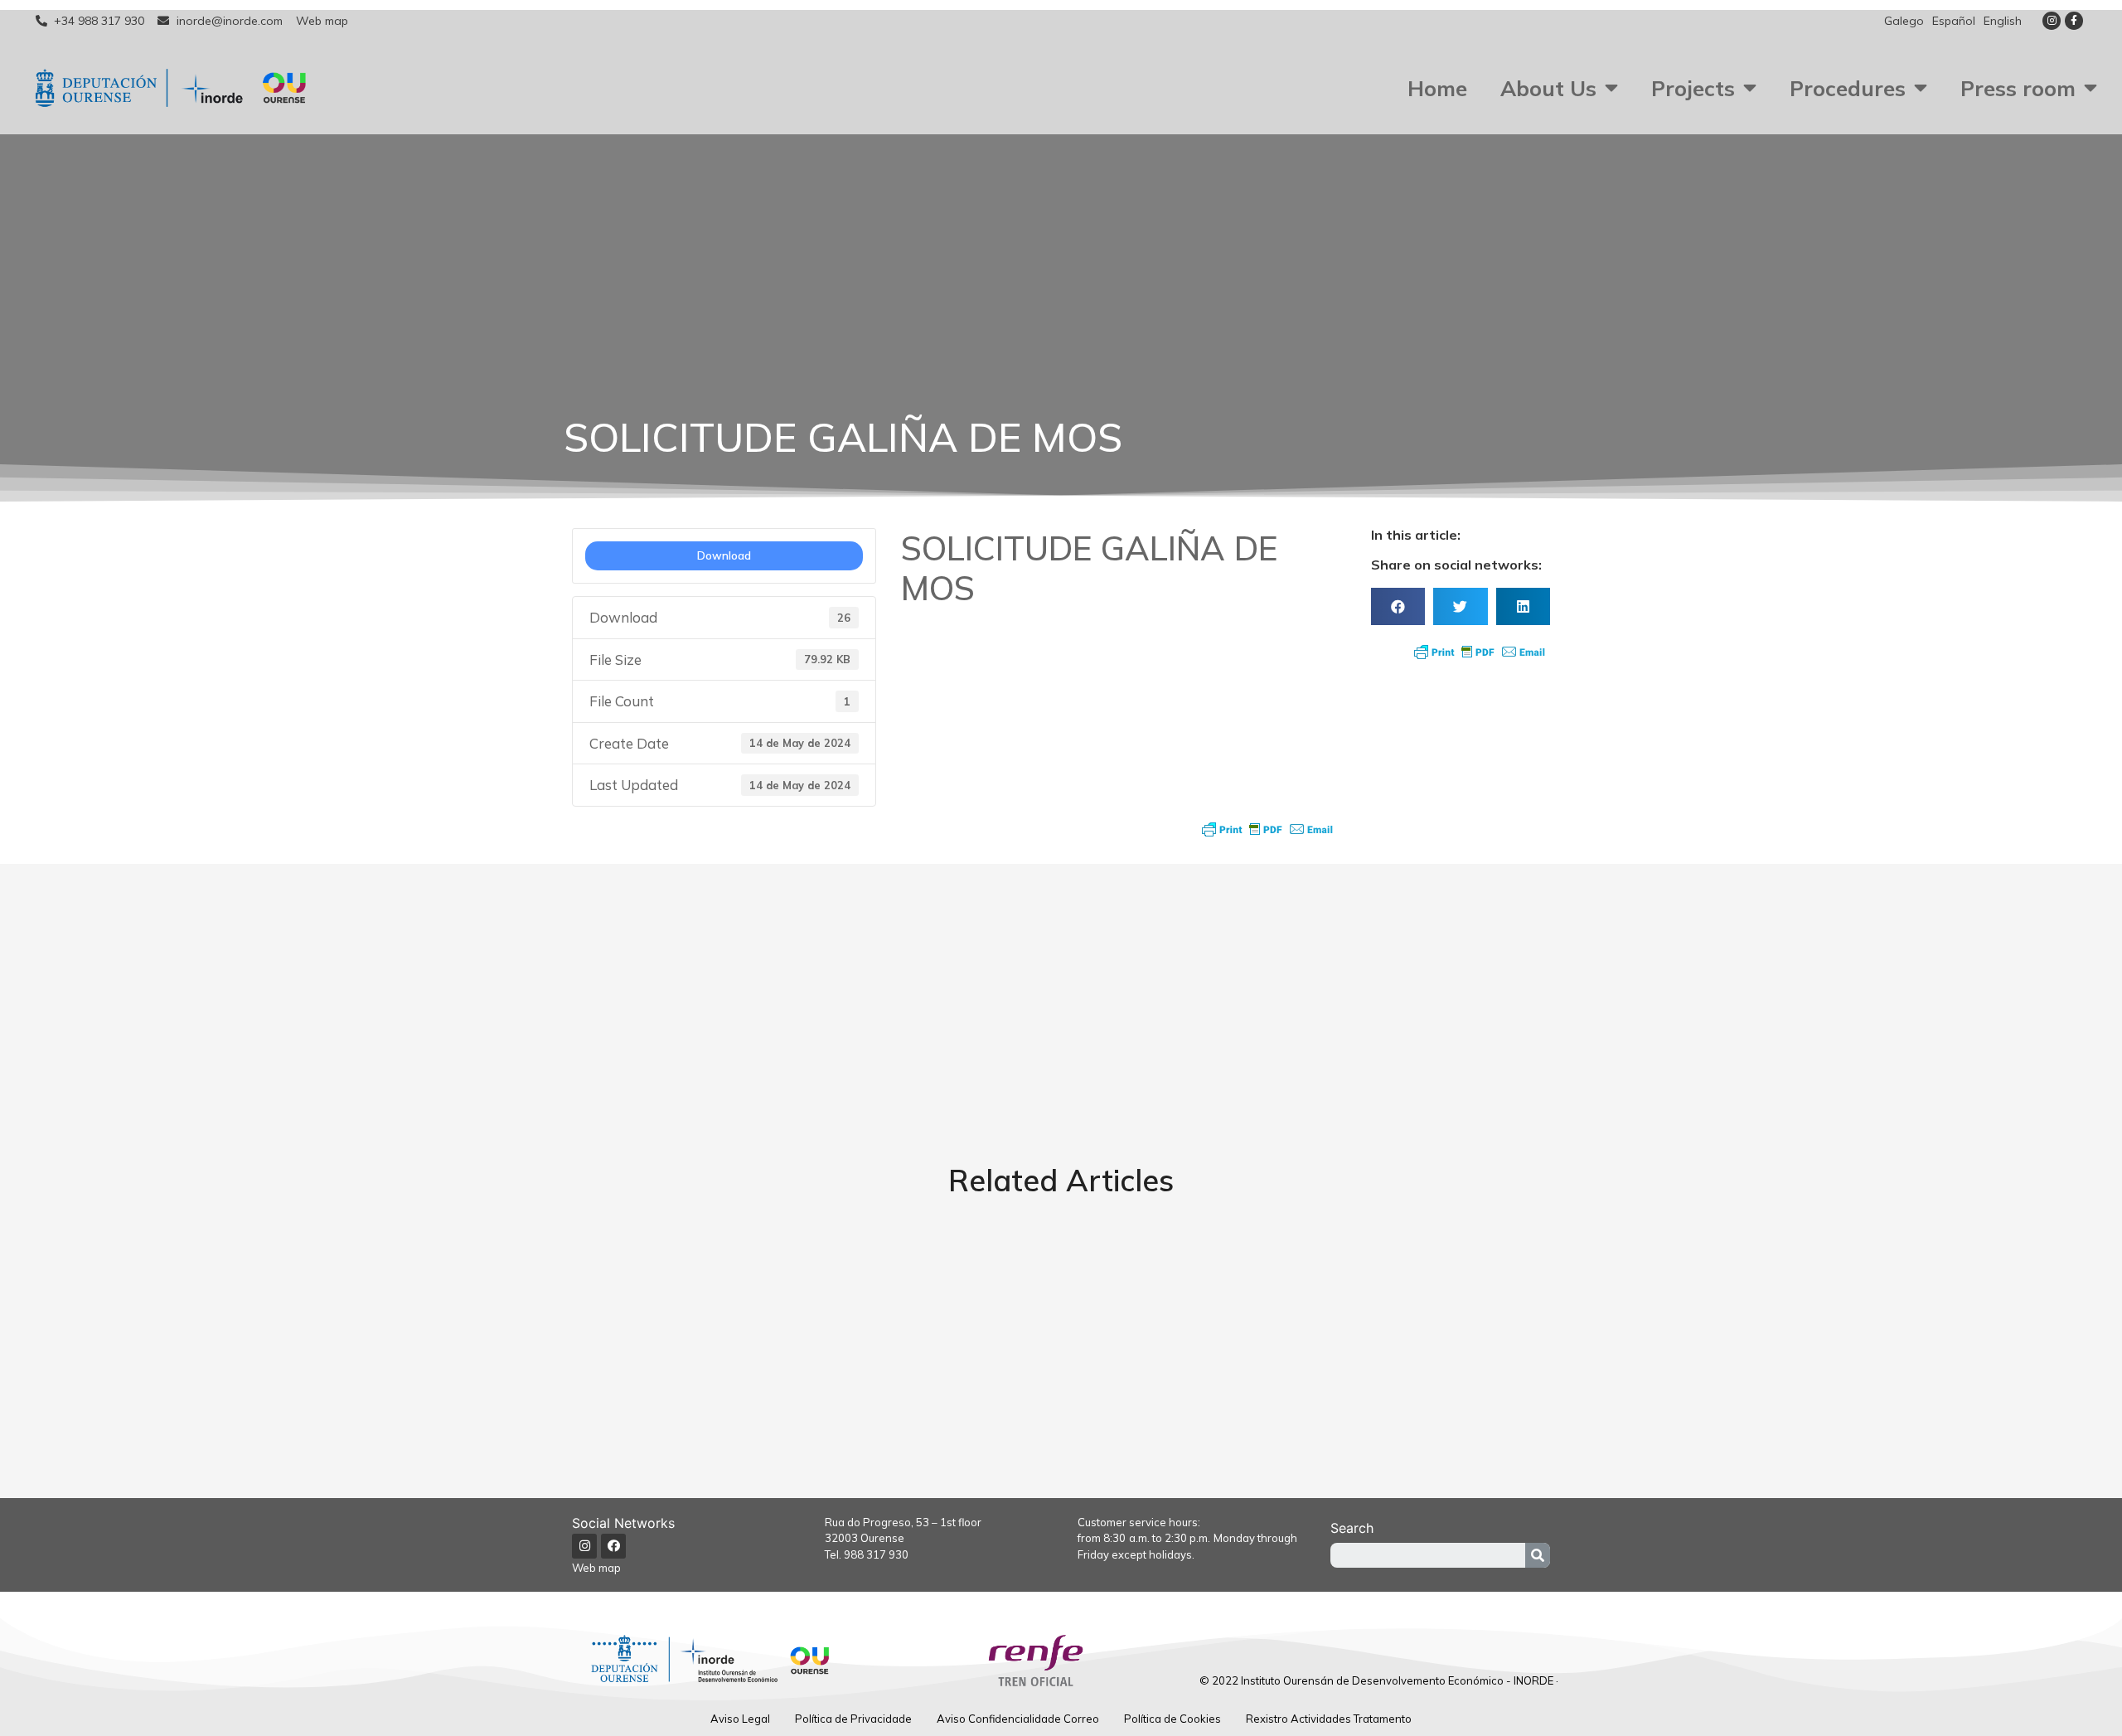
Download (724, 555)
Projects (1693, 88)
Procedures (1848, 88)
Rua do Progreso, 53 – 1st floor (903, 1522)
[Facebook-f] (2074, 21)
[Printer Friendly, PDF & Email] (1267, 829)
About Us (1548, 88)
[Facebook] (613, 1546)
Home (1437, 88)
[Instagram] (2052, 21)
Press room (2018, 88)
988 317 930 (876, 1554)
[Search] (1538, 1555)
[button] (1398, 606)
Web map (596, 1568)
